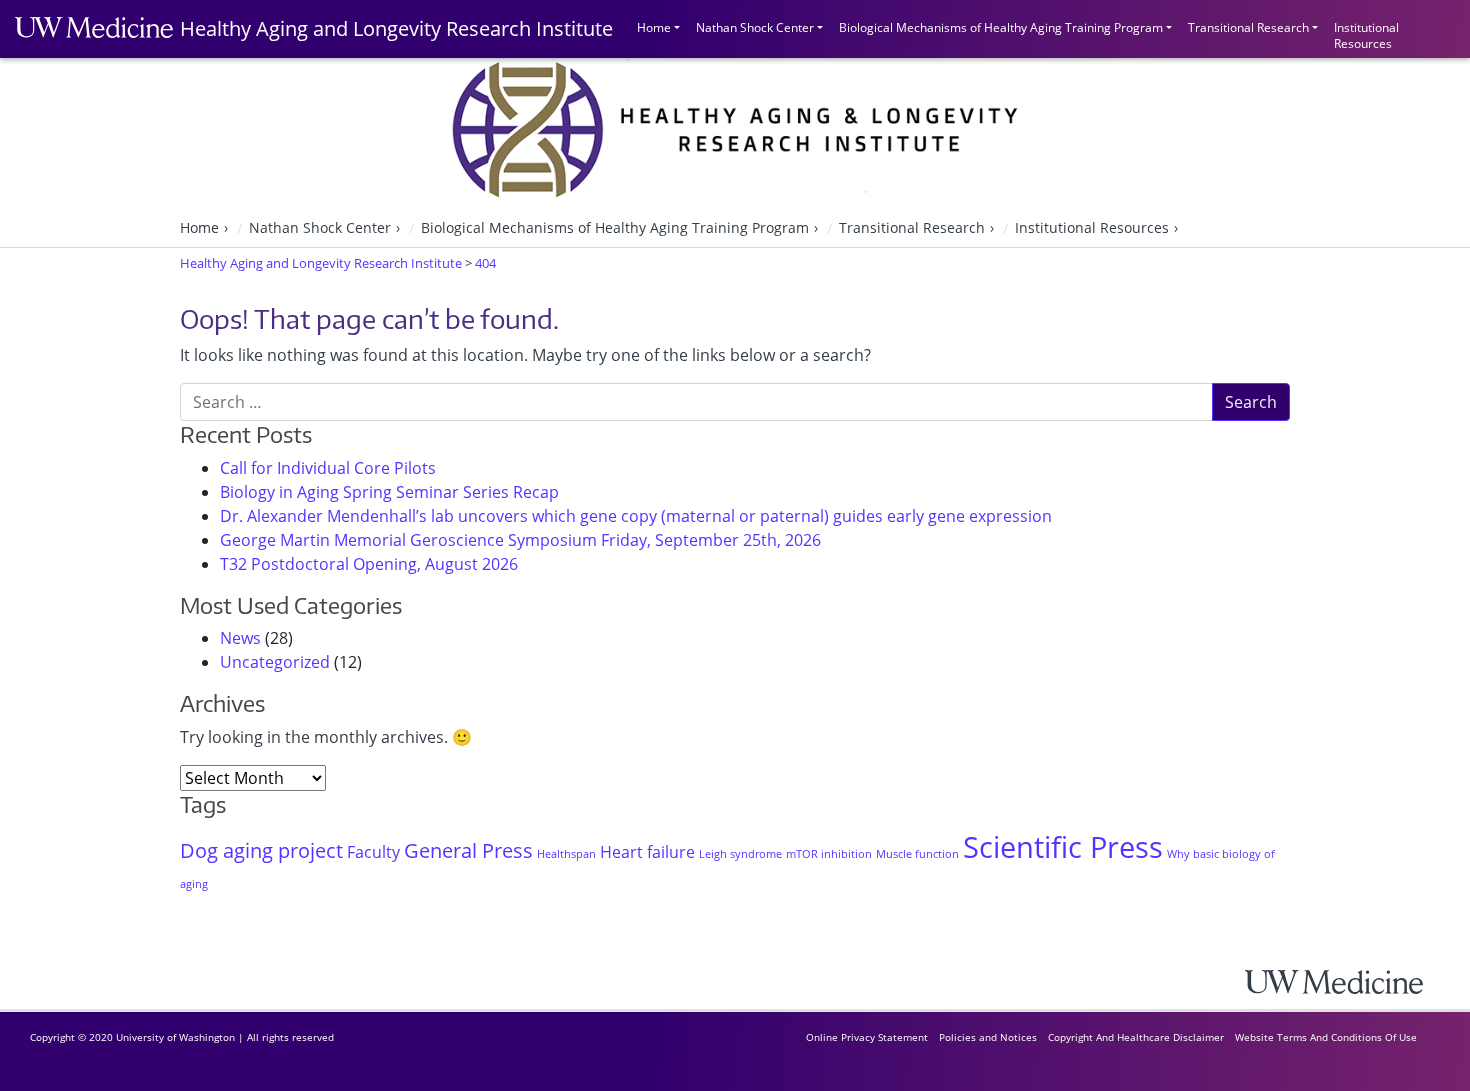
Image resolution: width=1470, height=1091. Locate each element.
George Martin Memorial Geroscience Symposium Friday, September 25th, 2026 (520, 540)
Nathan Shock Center (755, 27)
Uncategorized (275, 662)
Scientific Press (1063, 847)
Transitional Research (1248, 27)
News (240, 638)
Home (654, 27)
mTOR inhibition (829, 854)
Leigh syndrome (740, 854)
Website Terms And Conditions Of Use (1326, 1037)
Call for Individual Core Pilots (328, 468)
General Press (468, 850)
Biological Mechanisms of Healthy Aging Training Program (1001, 27)
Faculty (373, 852)
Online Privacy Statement (867, 1037)
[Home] (1350, 981)
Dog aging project (261, 850)
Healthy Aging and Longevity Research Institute (396, 28)
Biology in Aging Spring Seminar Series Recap (389, 492)
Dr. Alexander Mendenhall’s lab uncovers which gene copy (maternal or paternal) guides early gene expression (636, 516)
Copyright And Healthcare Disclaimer (1136, 1037)
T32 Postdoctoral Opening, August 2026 (369, 564)
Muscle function (917, 854)
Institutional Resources (1366, 33)
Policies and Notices (988, 1037)
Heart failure (647, 852)
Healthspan (566, 854)
